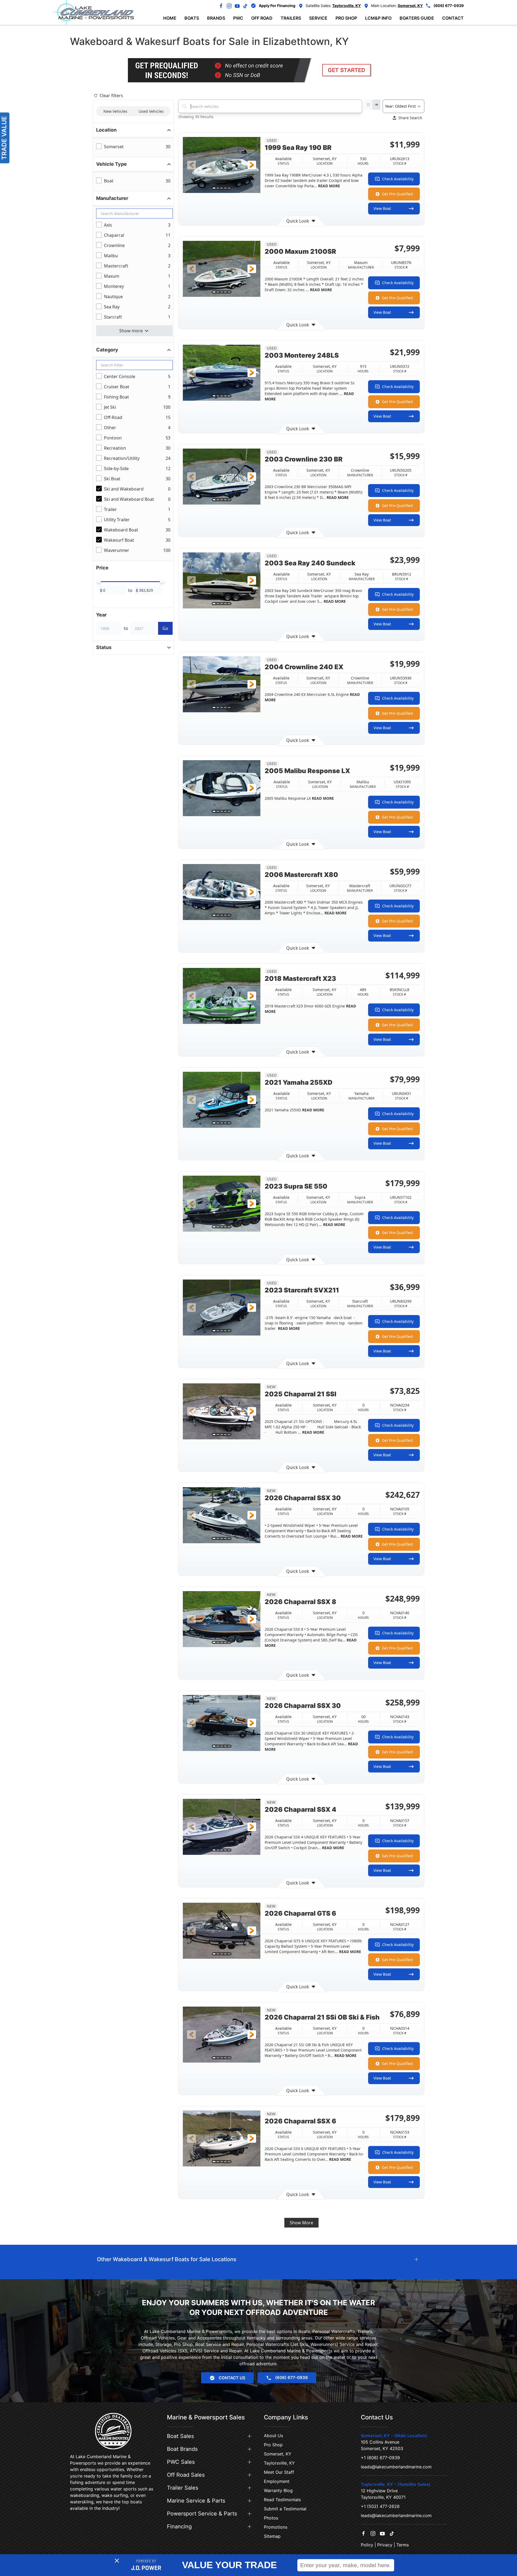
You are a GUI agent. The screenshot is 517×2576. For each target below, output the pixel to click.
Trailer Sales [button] (183, 2488)
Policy (367, 2545)
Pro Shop (273, 2445)
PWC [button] (238, 18)
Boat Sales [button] (180, 2436)
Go (165, 628)
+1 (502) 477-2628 (380, 2506)
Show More (301, 2223)
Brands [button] (216, 18)
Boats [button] (192, 18)
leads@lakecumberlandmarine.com (396, 2467)
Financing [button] (179, 2526)
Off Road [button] (262, 18)
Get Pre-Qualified (397, 194)
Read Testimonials (282, 2500)
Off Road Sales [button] (186, 2475)
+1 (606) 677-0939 (380, 2458)
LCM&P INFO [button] (378, 18)
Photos (271, 2518)
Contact (453, 18)
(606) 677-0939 (449, 6)
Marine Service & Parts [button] (196, 2501)
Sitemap (272, 2536)
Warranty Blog (278, 2490)
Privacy (385, 2545)
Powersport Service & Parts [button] (202, 2514)
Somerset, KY (278, 2454)
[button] (191, 165)
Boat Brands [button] (182, 2449)
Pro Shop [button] (346, 18)
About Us (273, 2436)
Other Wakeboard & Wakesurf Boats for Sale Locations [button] (167, 2259)
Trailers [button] (291, 18)
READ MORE (329, 186)
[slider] (99, 581)
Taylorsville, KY (279, 2463)
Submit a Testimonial (285, 2509)
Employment (277, 2481)
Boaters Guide (417, 18)
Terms (403, 2545)
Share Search (410, 118)
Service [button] (318, 18)
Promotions (276, 2527)
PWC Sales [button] (181, 2462)
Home (170, 18)
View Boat (382, 208)
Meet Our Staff (279, 2472)
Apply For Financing (277, 6)
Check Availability (398, 179)
